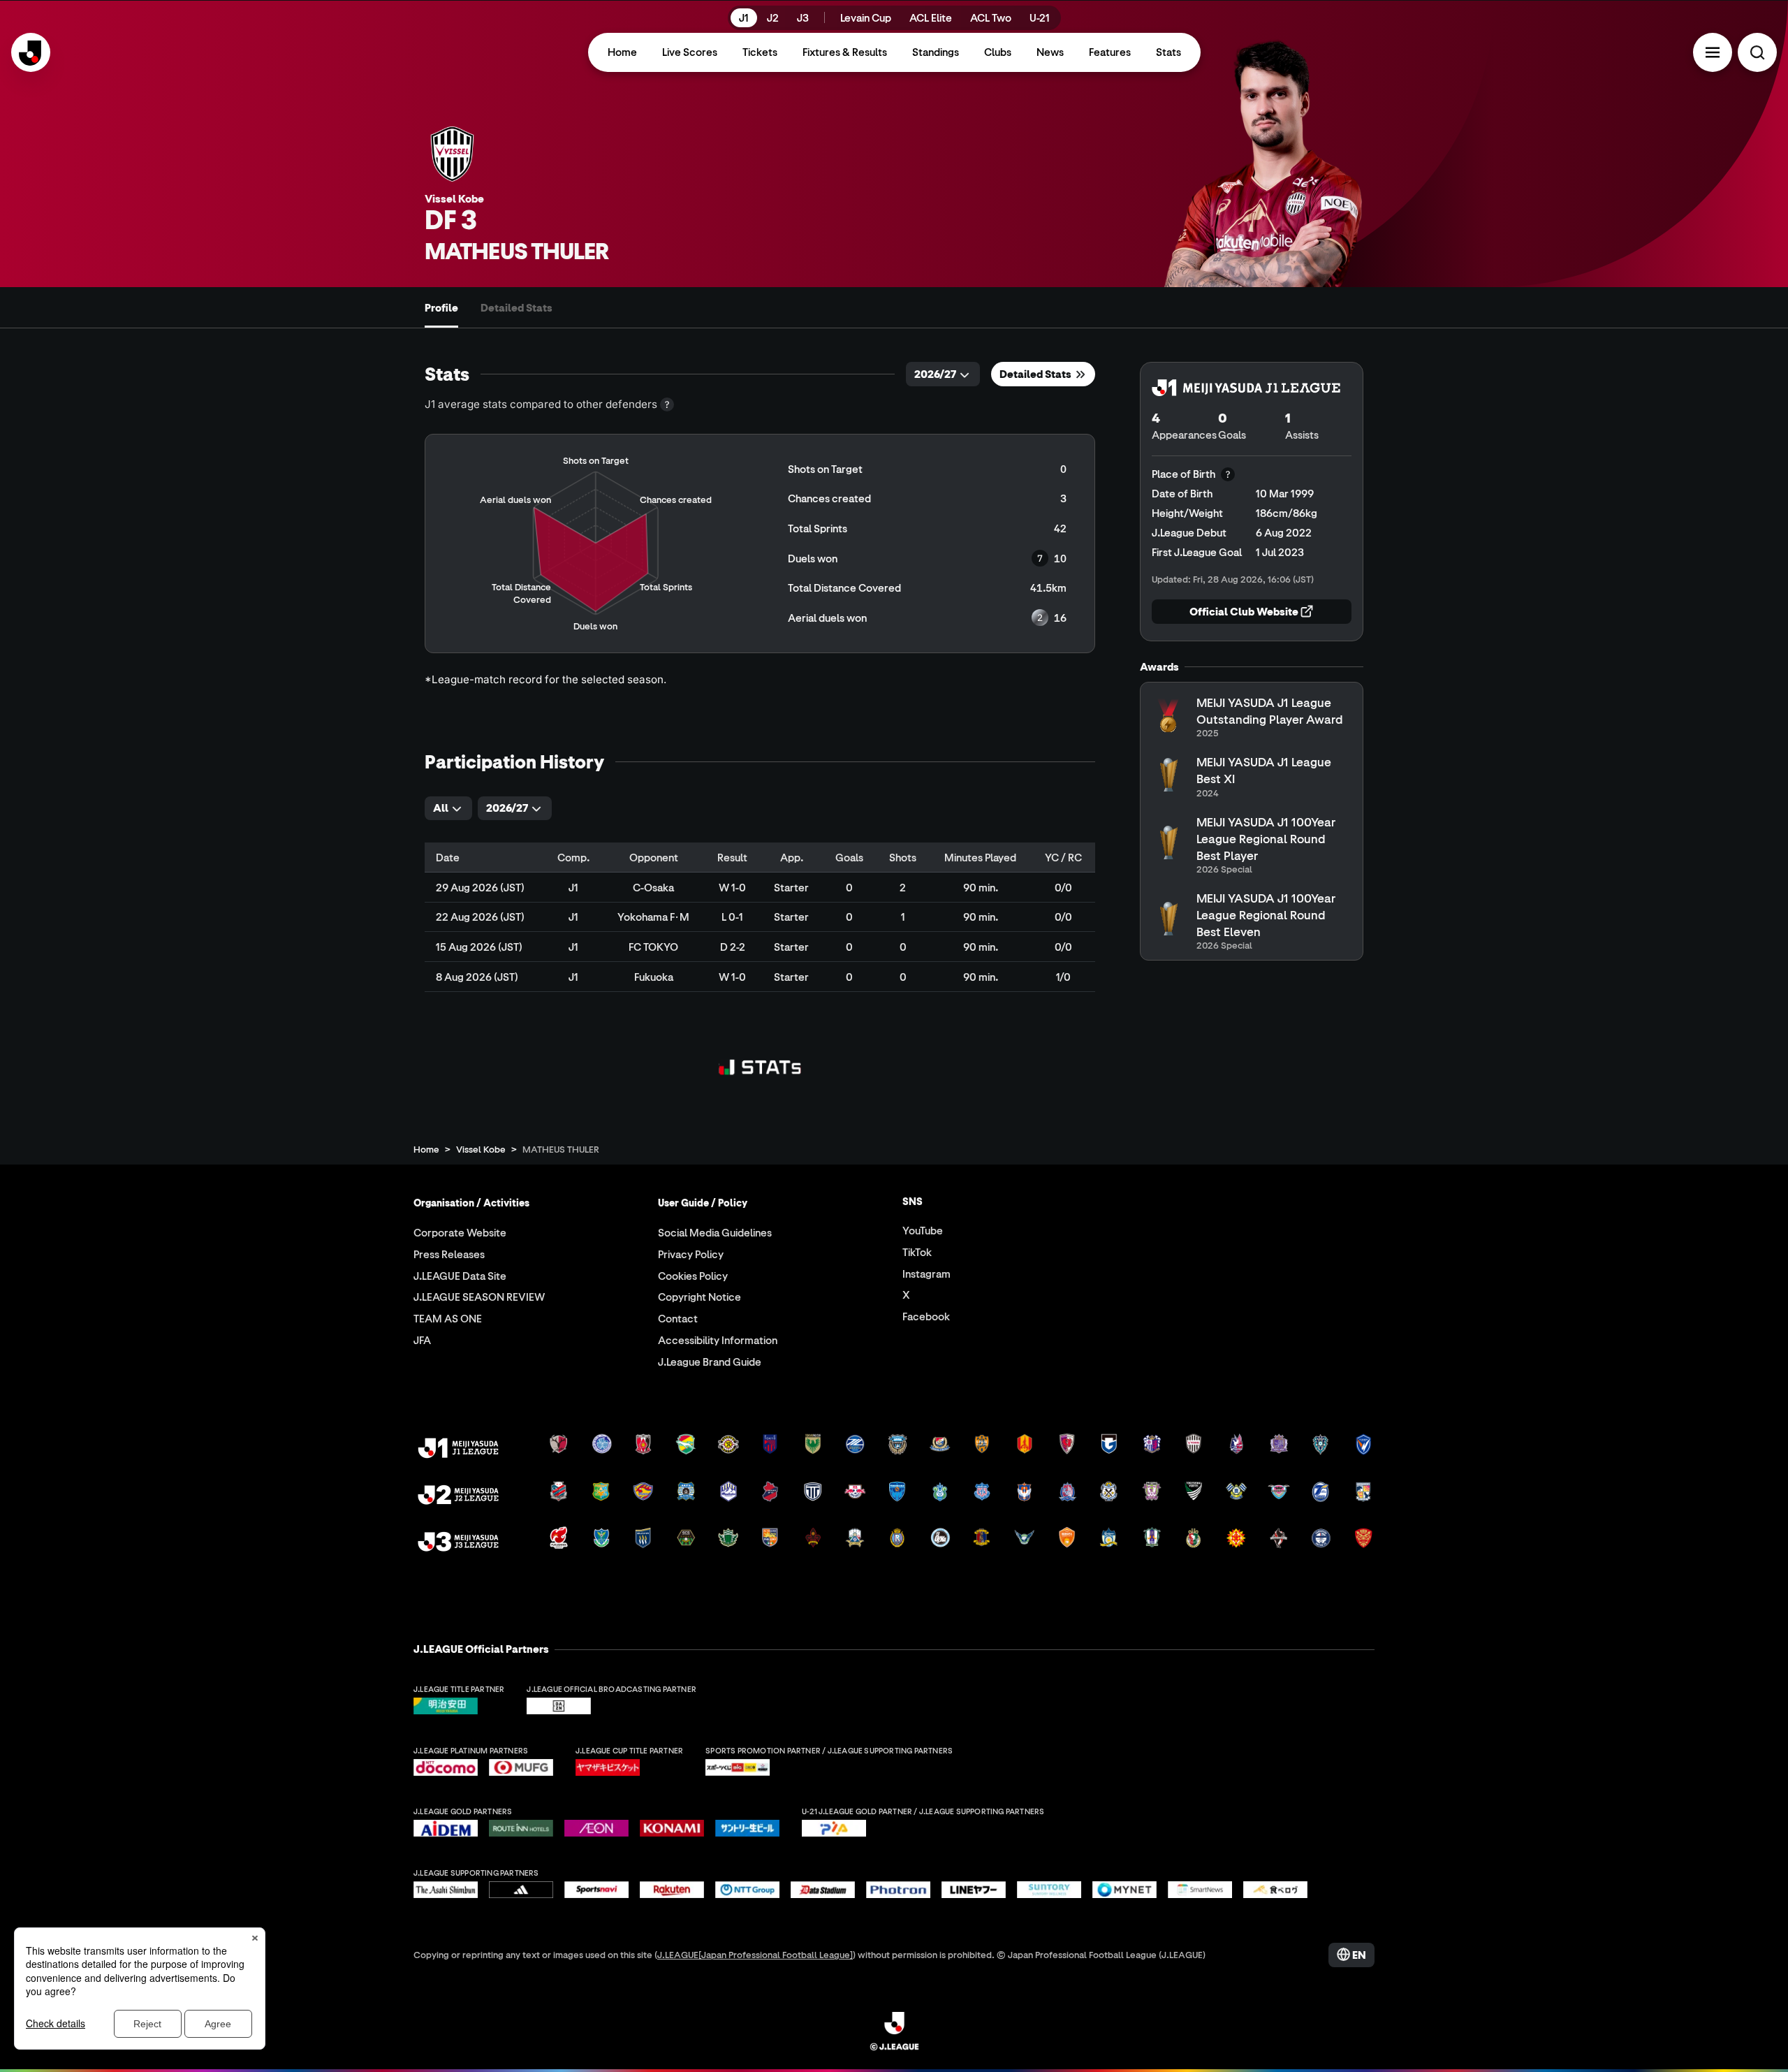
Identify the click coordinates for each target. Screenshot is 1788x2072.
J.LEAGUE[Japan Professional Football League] (755, 1954)
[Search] (1757, 52)
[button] (1713, 52)
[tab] (441, 307)
